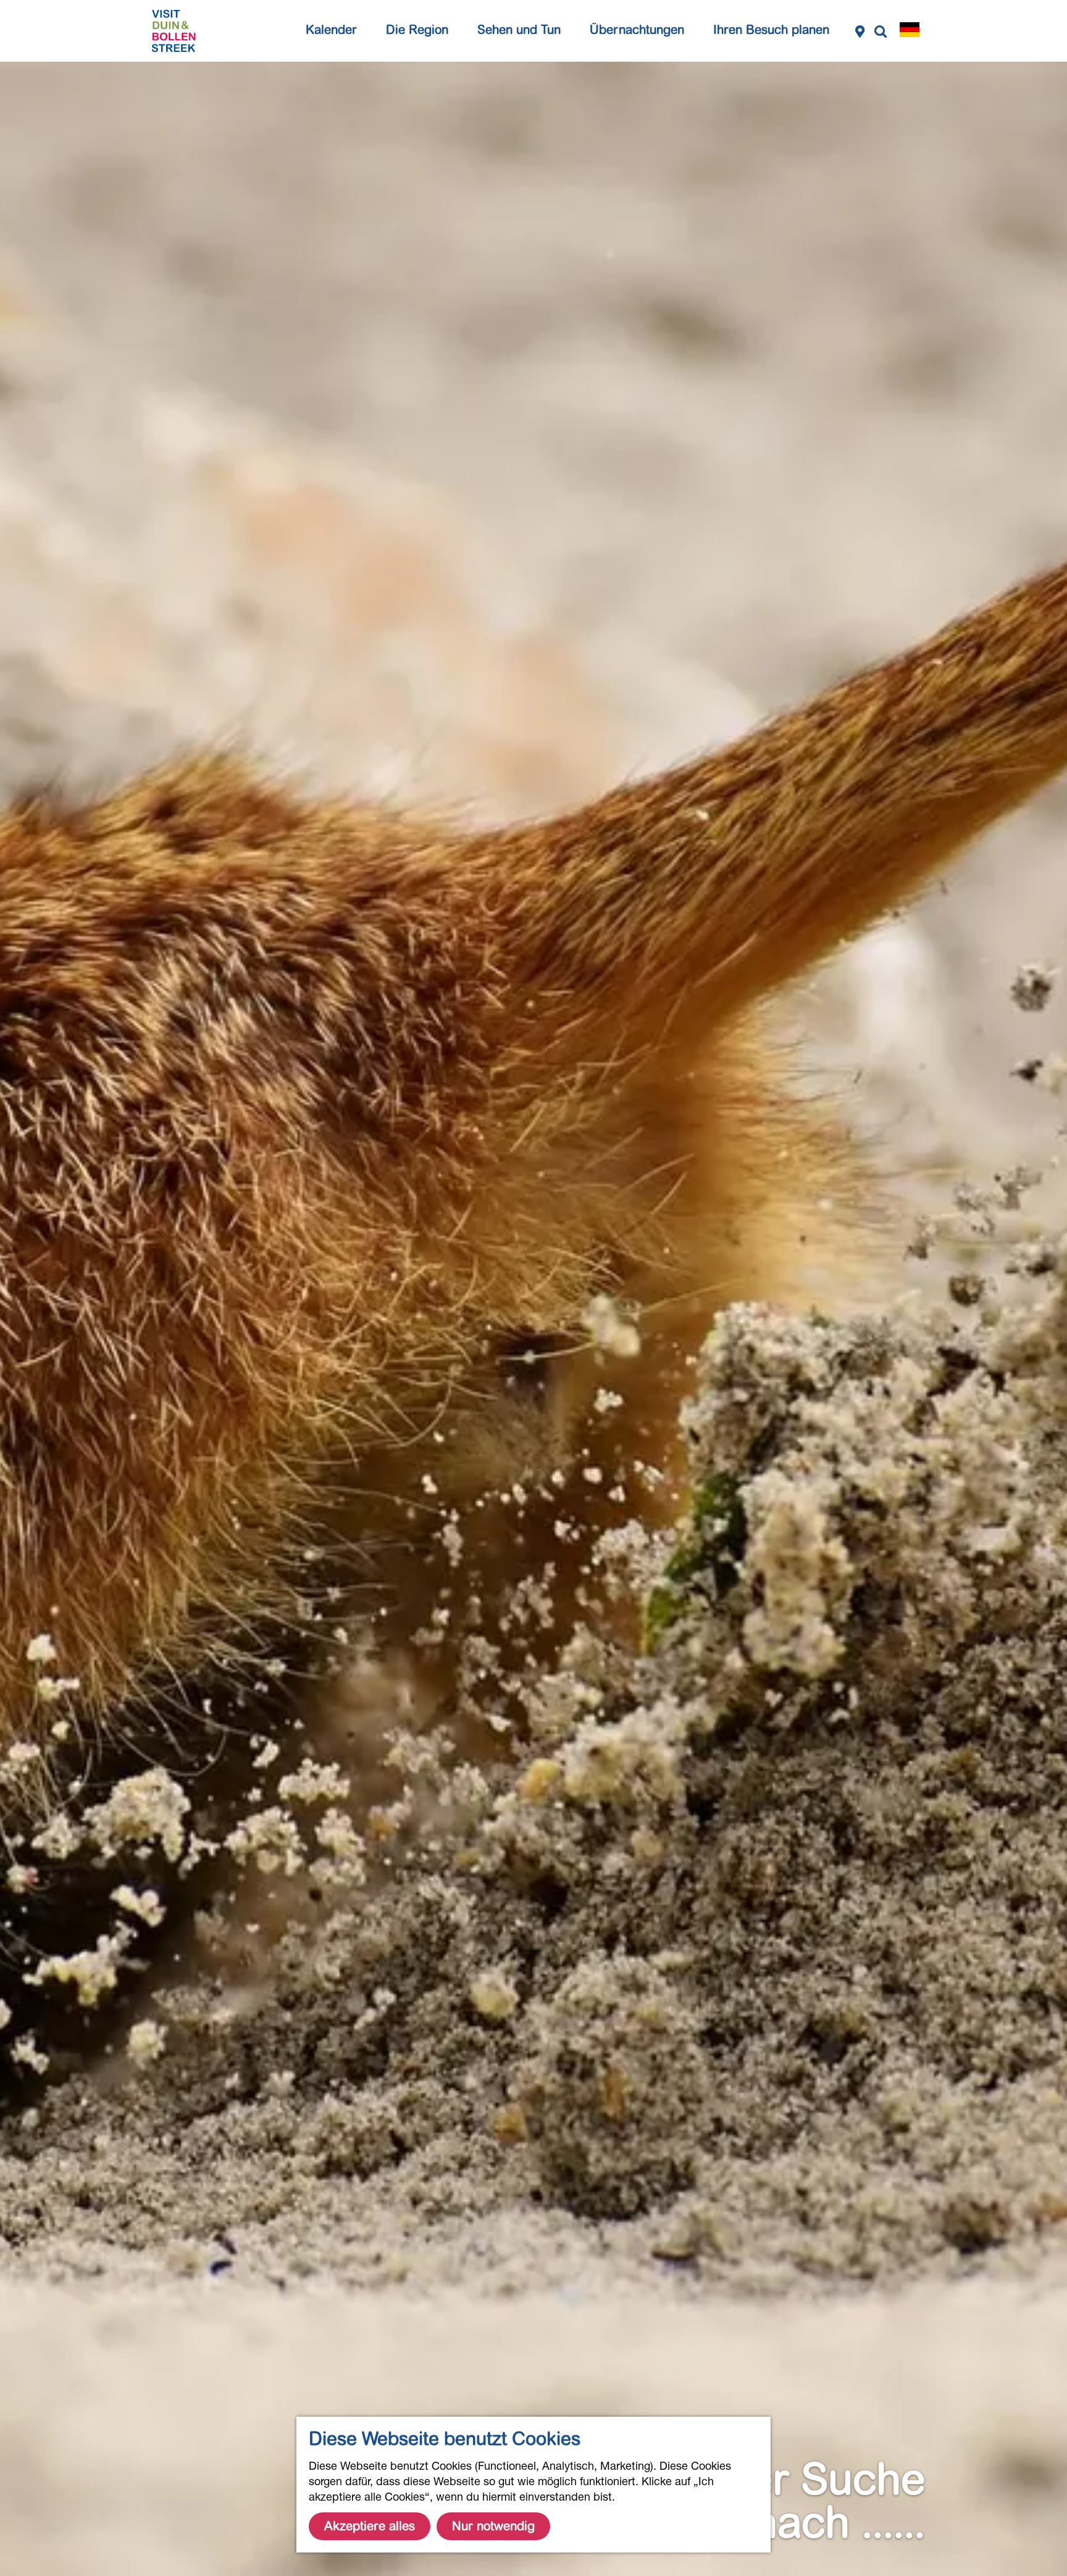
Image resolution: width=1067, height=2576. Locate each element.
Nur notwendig (493, 2526)
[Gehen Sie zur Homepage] (174, 31)
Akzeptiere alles (370, 2526)
